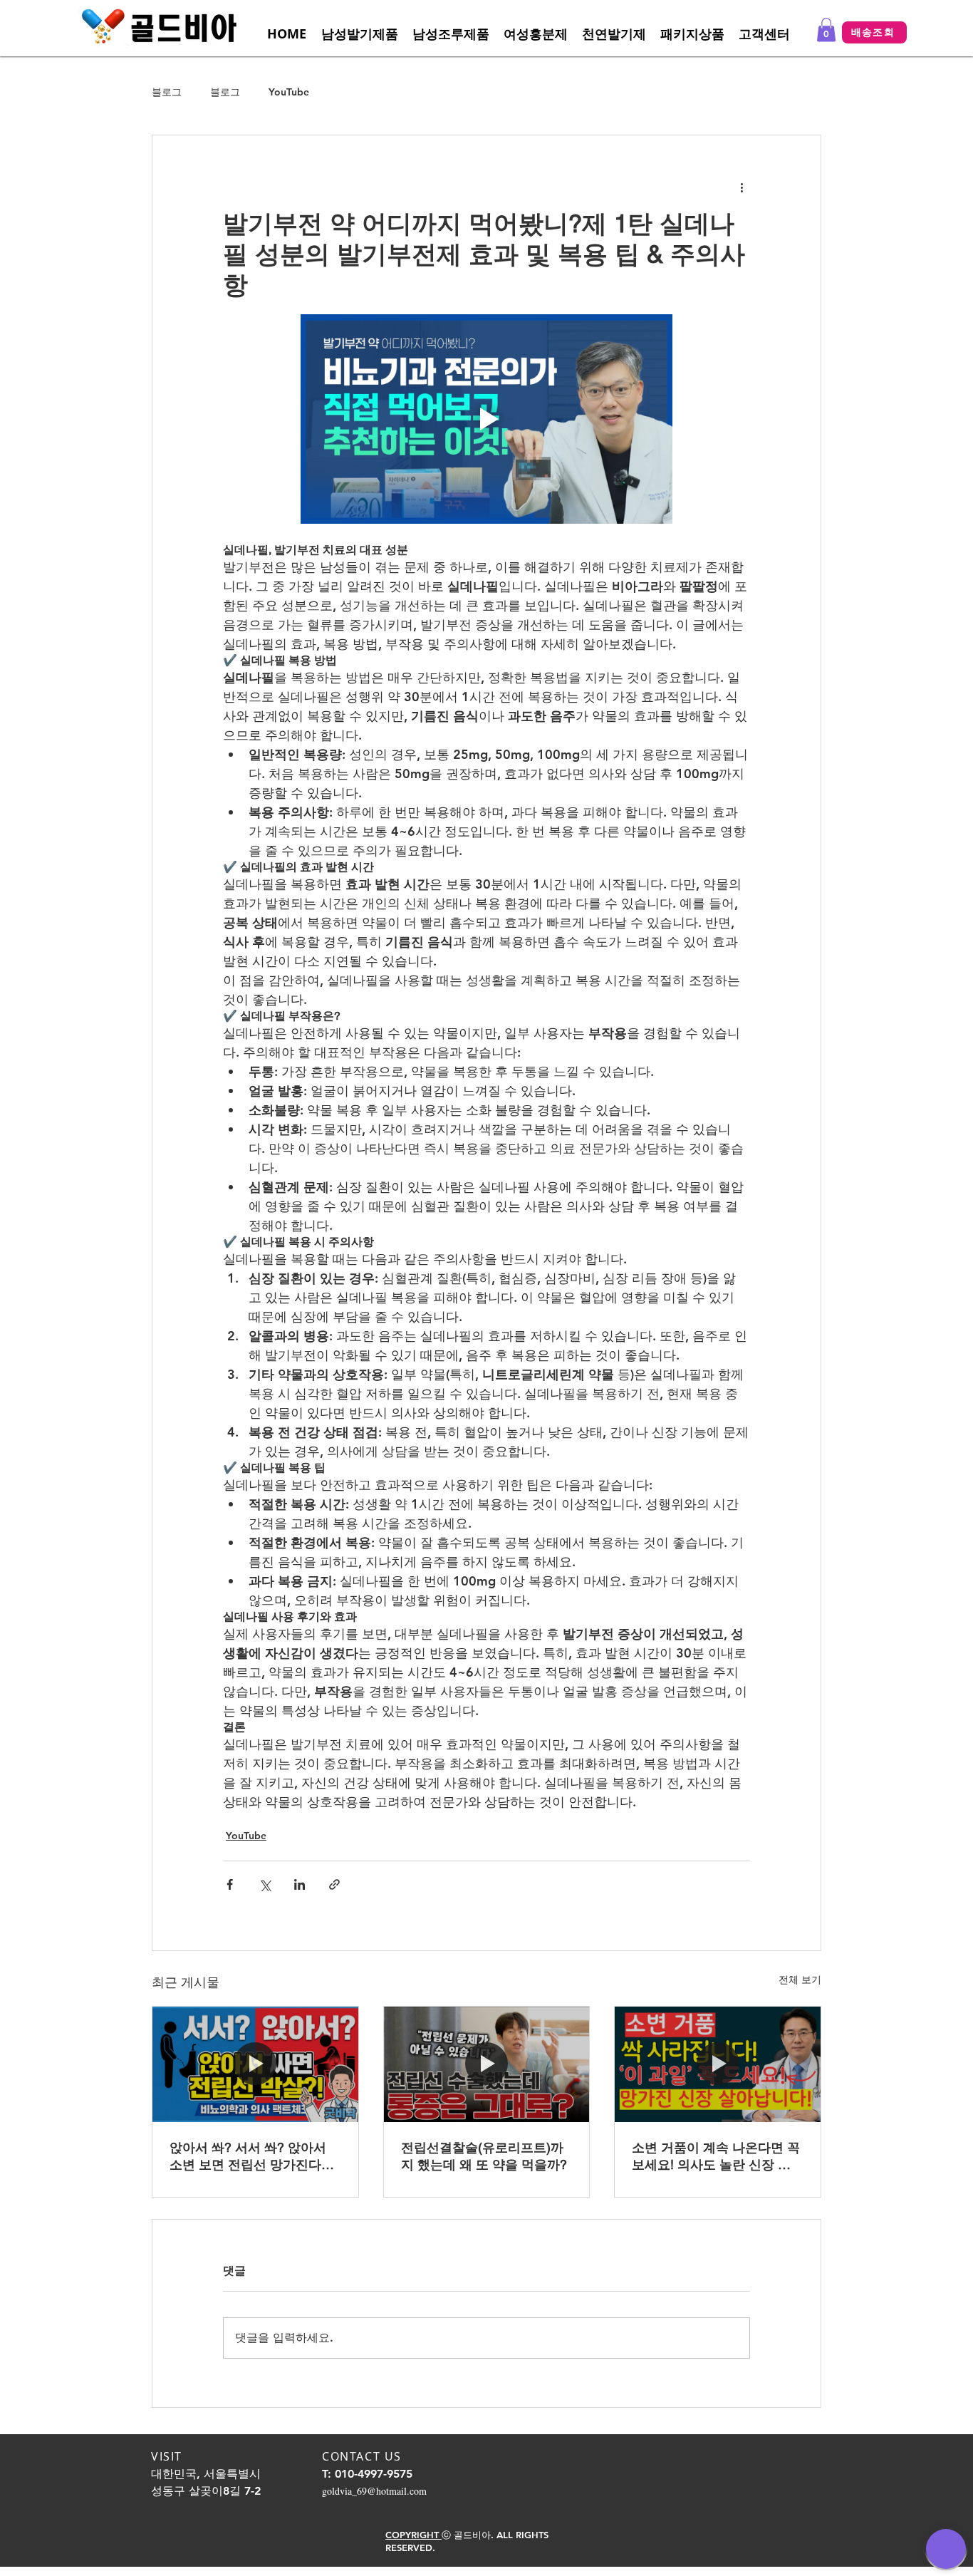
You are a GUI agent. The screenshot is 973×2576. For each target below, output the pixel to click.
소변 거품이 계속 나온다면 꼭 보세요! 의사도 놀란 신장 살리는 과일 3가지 (716, 2157)
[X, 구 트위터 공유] (265, 1884)
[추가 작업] (742, 187)
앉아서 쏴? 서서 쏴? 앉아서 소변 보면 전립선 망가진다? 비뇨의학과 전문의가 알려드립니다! (250, 2157)
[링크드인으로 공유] (300, 1884)
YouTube (289, 92)
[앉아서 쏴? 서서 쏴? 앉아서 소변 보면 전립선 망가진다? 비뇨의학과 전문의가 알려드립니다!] (255, 2064)
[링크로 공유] (334, 1884)
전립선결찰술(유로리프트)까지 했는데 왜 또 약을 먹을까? (484, 2156)
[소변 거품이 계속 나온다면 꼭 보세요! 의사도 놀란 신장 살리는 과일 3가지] (718, 2064)
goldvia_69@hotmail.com (374, 2491)
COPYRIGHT (413, 2535)
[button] (764, 34)
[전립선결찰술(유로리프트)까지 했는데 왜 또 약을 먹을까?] (487, 2064)
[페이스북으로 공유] (230, 1884)
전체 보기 (800, 1980)
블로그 (167, 92)
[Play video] (486, 419)
